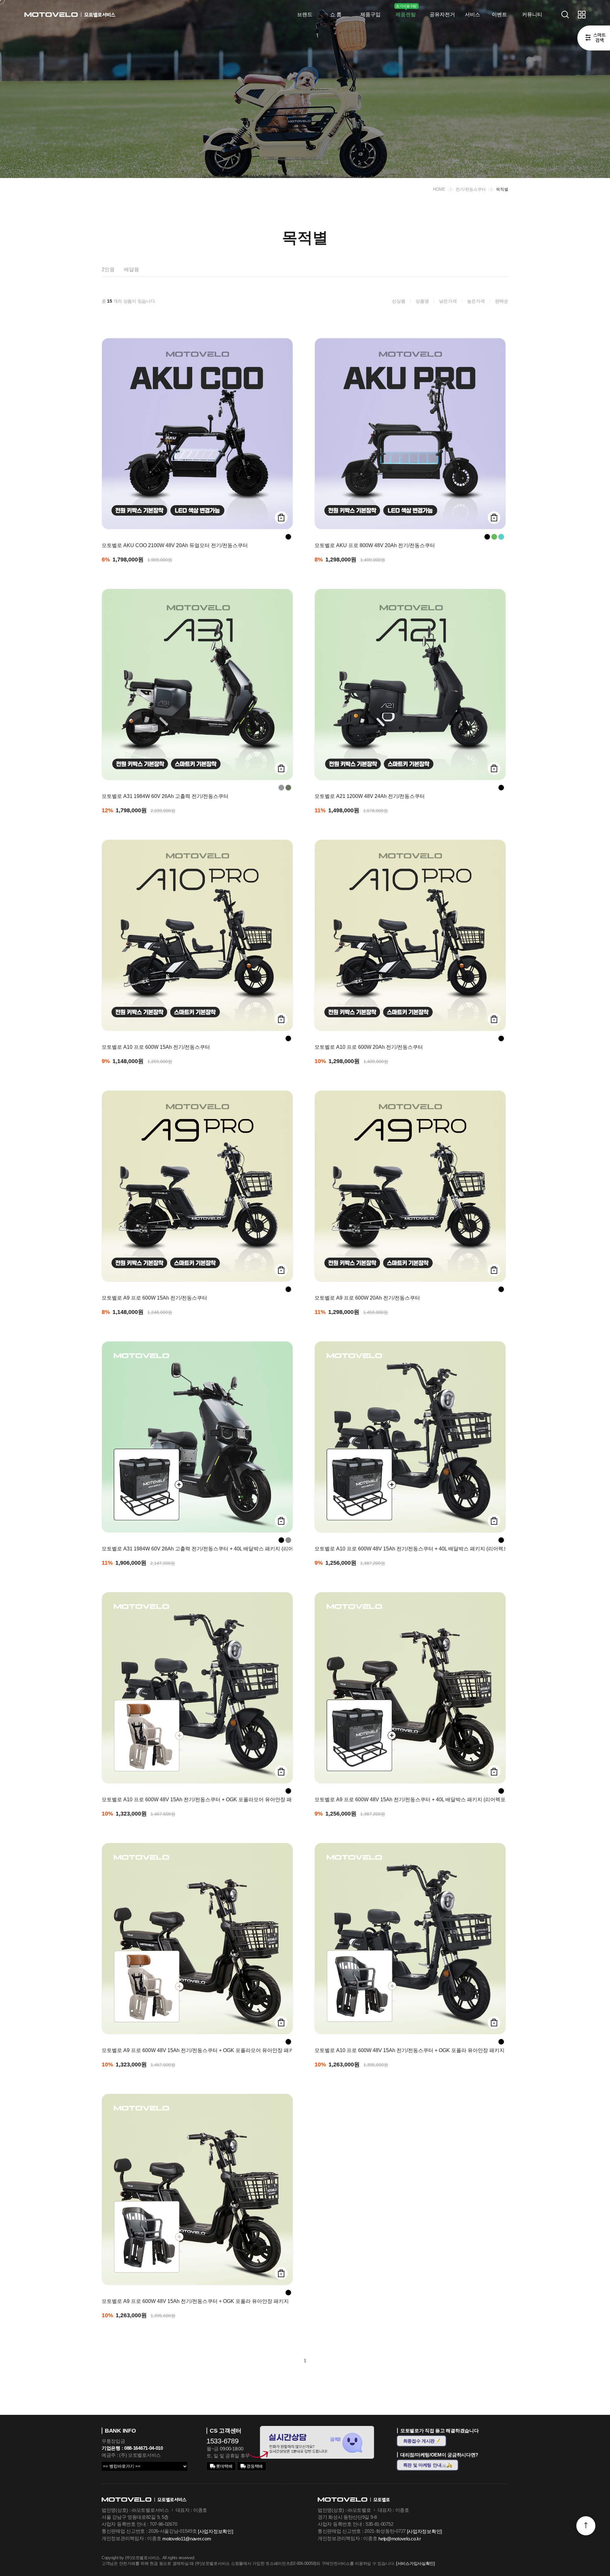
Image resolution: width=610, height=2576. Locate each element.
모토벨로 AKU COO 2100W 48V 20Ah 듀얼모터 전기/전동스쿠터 (175, 546)
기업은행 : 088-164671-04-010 (132, 2448)
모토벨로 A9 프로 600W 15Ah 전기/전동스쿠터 (154, 1298)
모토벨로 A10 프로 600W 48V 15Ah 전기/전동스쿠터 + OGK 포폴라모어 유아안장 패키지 (195, 1800)
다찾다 (594, 39)
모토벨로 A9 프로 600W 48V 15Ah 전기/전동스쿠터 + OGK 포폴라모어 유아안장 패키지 (195, 2050)
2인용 (108, 269)
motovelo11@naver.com (187, 2539)
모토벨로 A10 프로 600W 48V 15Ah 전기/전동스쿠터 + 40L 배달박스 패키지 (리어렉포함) (408, 1549)
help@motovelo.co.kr (400, 2539)
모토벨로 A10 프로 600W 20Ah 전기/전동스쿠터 (369, 1047)
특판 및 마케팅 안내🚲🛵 (428, 2465)
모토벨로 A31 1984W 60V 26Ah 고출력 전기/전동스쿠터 (165, 796)
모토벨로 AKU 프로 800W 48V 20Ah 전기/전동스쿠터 (375, 546)
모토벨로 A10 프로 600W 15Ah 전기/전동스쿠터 (156, 1047)
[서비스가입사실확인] (416, 2563)
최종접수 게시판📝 (422, 2441)
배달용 (131, 269)
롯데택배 (224, 2466)
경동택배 (254, 2466)
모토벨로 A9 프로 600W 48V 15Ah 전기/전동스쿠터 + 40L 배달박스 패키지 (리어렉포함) (408, 1800)
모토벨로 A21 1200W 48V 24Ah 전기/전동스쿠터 (370, 796)
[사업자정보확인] (215, 2531)
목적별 (502, 189)
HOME (439, 189)
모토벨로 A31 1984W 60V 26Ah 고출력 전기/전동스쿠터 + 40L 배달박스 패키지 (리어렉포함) (195, 1549)
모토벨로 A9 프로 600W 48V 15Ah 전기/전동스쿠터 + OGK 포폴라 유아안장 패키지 (195, 2301)
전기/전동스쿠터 (471, 189)
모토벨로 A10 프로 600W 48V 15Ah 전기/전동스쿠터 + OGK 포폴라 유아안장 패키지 (408, 2050)
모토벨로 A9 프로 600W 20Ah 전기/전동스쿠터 (367, 1298)
